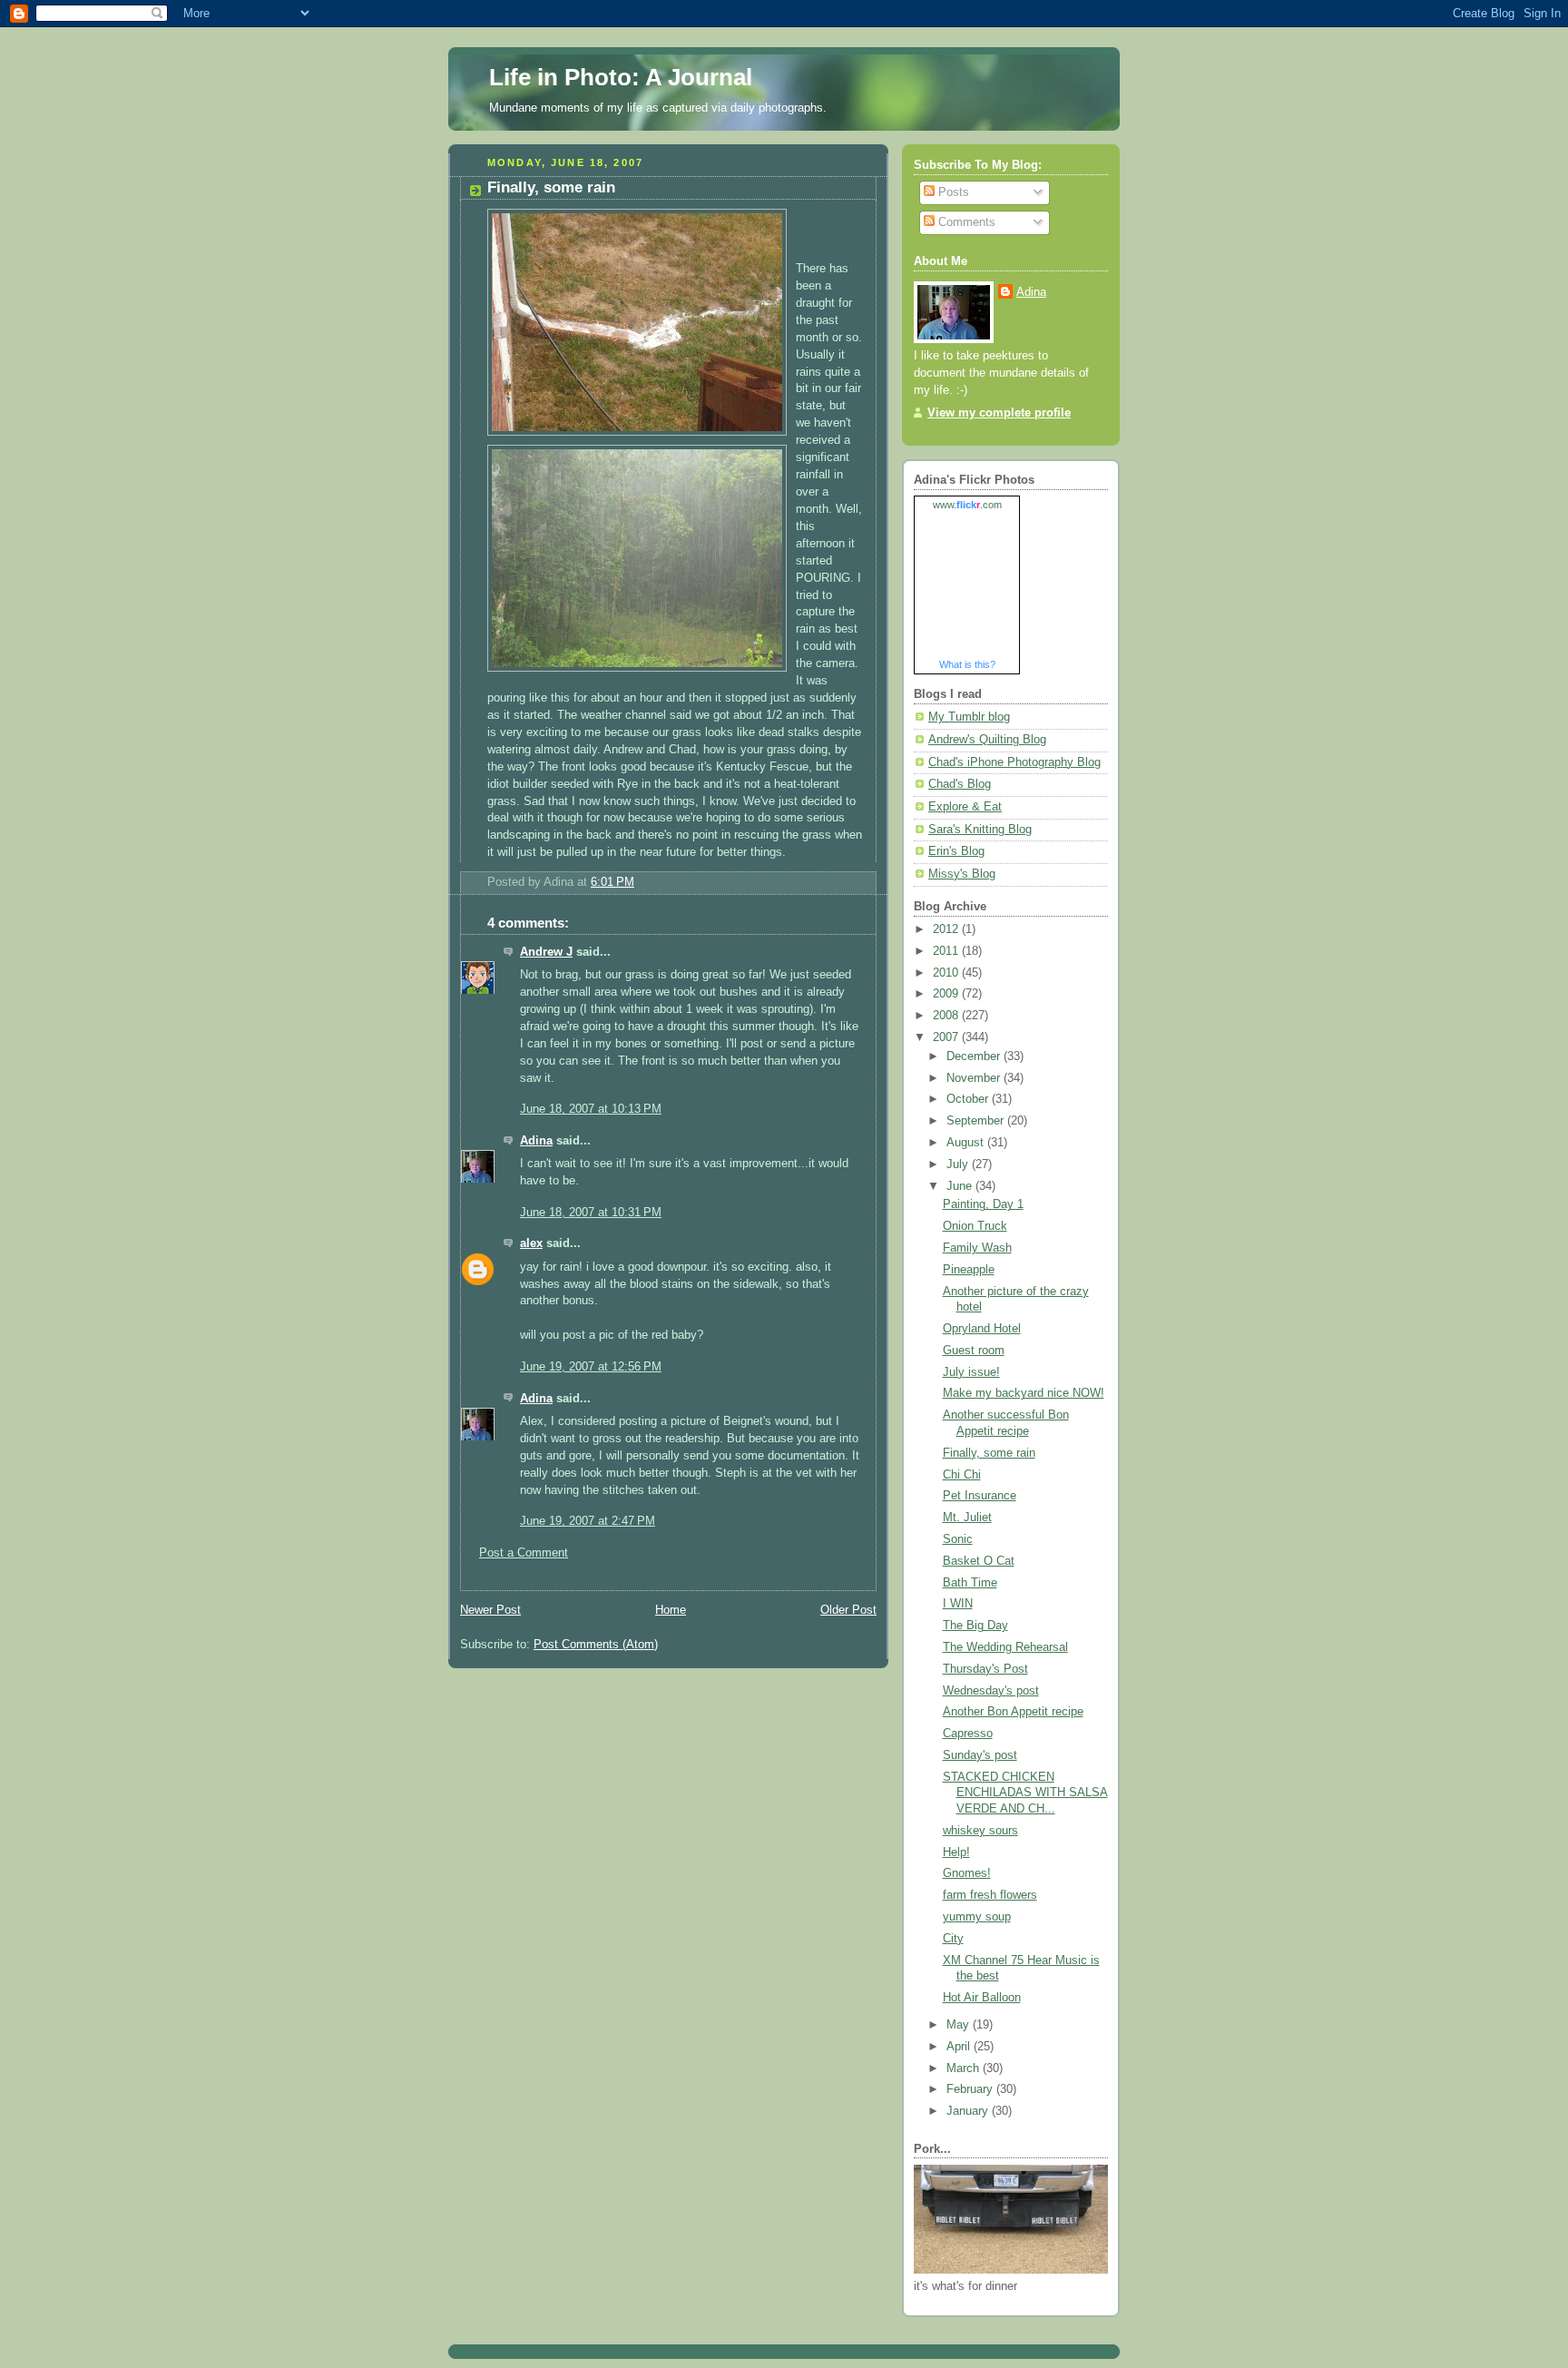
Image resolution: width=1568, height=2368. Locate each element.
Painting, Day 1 (983, 1204)
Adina (536, 1141)
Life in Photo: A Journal (621, 77)
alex (531, 1243)
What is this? (967, 664)
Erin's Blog (956, 851)
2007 (947, 1037)
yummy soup (977, 1917)
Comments (965, 222)
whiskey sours (980, 1831)
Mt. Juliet (967, 1518)
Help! (956, 1852)
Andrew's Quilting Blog (987, 740)
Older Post (848, 1610)
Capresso (968, 1734)
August (967, 1143)
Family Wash (977, 1248)
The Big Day (975, 1626)
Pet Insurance (980, 1496)
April (960, 2047)
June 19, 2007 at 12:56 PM (591, 1367)
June (961, 1186)
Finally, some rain (989, 1453)
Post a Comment (524, 1553)
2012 (947, 929)
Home (671, 1610)
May (960, 2025)
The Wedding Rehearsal (1005, 1647)
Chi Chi (962, 1475)
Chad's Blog (960, 784)
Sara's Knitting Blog (980, 830)
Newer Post (490, 1610)
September (977, 1121)
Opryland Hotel (982, 1329)
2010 (947, 973)
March (965, 2068)
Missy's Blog (962, 874)
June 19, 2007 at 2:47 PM (588, 1521)
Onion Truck (975, 1226)
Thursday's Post (985, 1669)
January (969, 2111)
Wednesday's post (991, 1691)
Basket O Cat (979, 1561)
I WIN (958, 1604)
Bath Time (970, 1583)
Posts (952, 192)
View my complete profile (999, 413)
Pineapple (969, 1270)
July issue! (971, 1372)
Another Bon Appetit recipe (1013, 1712)
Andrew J (546, 952)
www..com (967, 505)
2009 (947, 994)
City (953, 1939)
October (969, 1099)
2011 (947, 951)
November (975, 1078)
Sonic (958, 1539)
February (971, 2089)
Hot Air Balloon (982, 1998)
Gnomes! (967, 1873)
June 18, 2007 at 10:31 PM (591, 1213)
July (959, 1164)
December (975, 1056)
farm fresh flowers (990, 1895)
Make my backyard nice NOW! (1024, 1393)
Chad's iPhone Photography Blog (1014, 762)
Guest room (974, 1351)
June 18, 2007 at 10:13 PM (591, 1109)
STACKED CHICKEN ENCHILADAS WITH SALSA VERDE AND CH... (1025, 1793)
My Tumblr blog (969, 717)
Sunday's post (980, 1755)
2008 (947, 1016)
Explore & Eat (965, 807)
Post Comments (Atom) (596, 1645)
